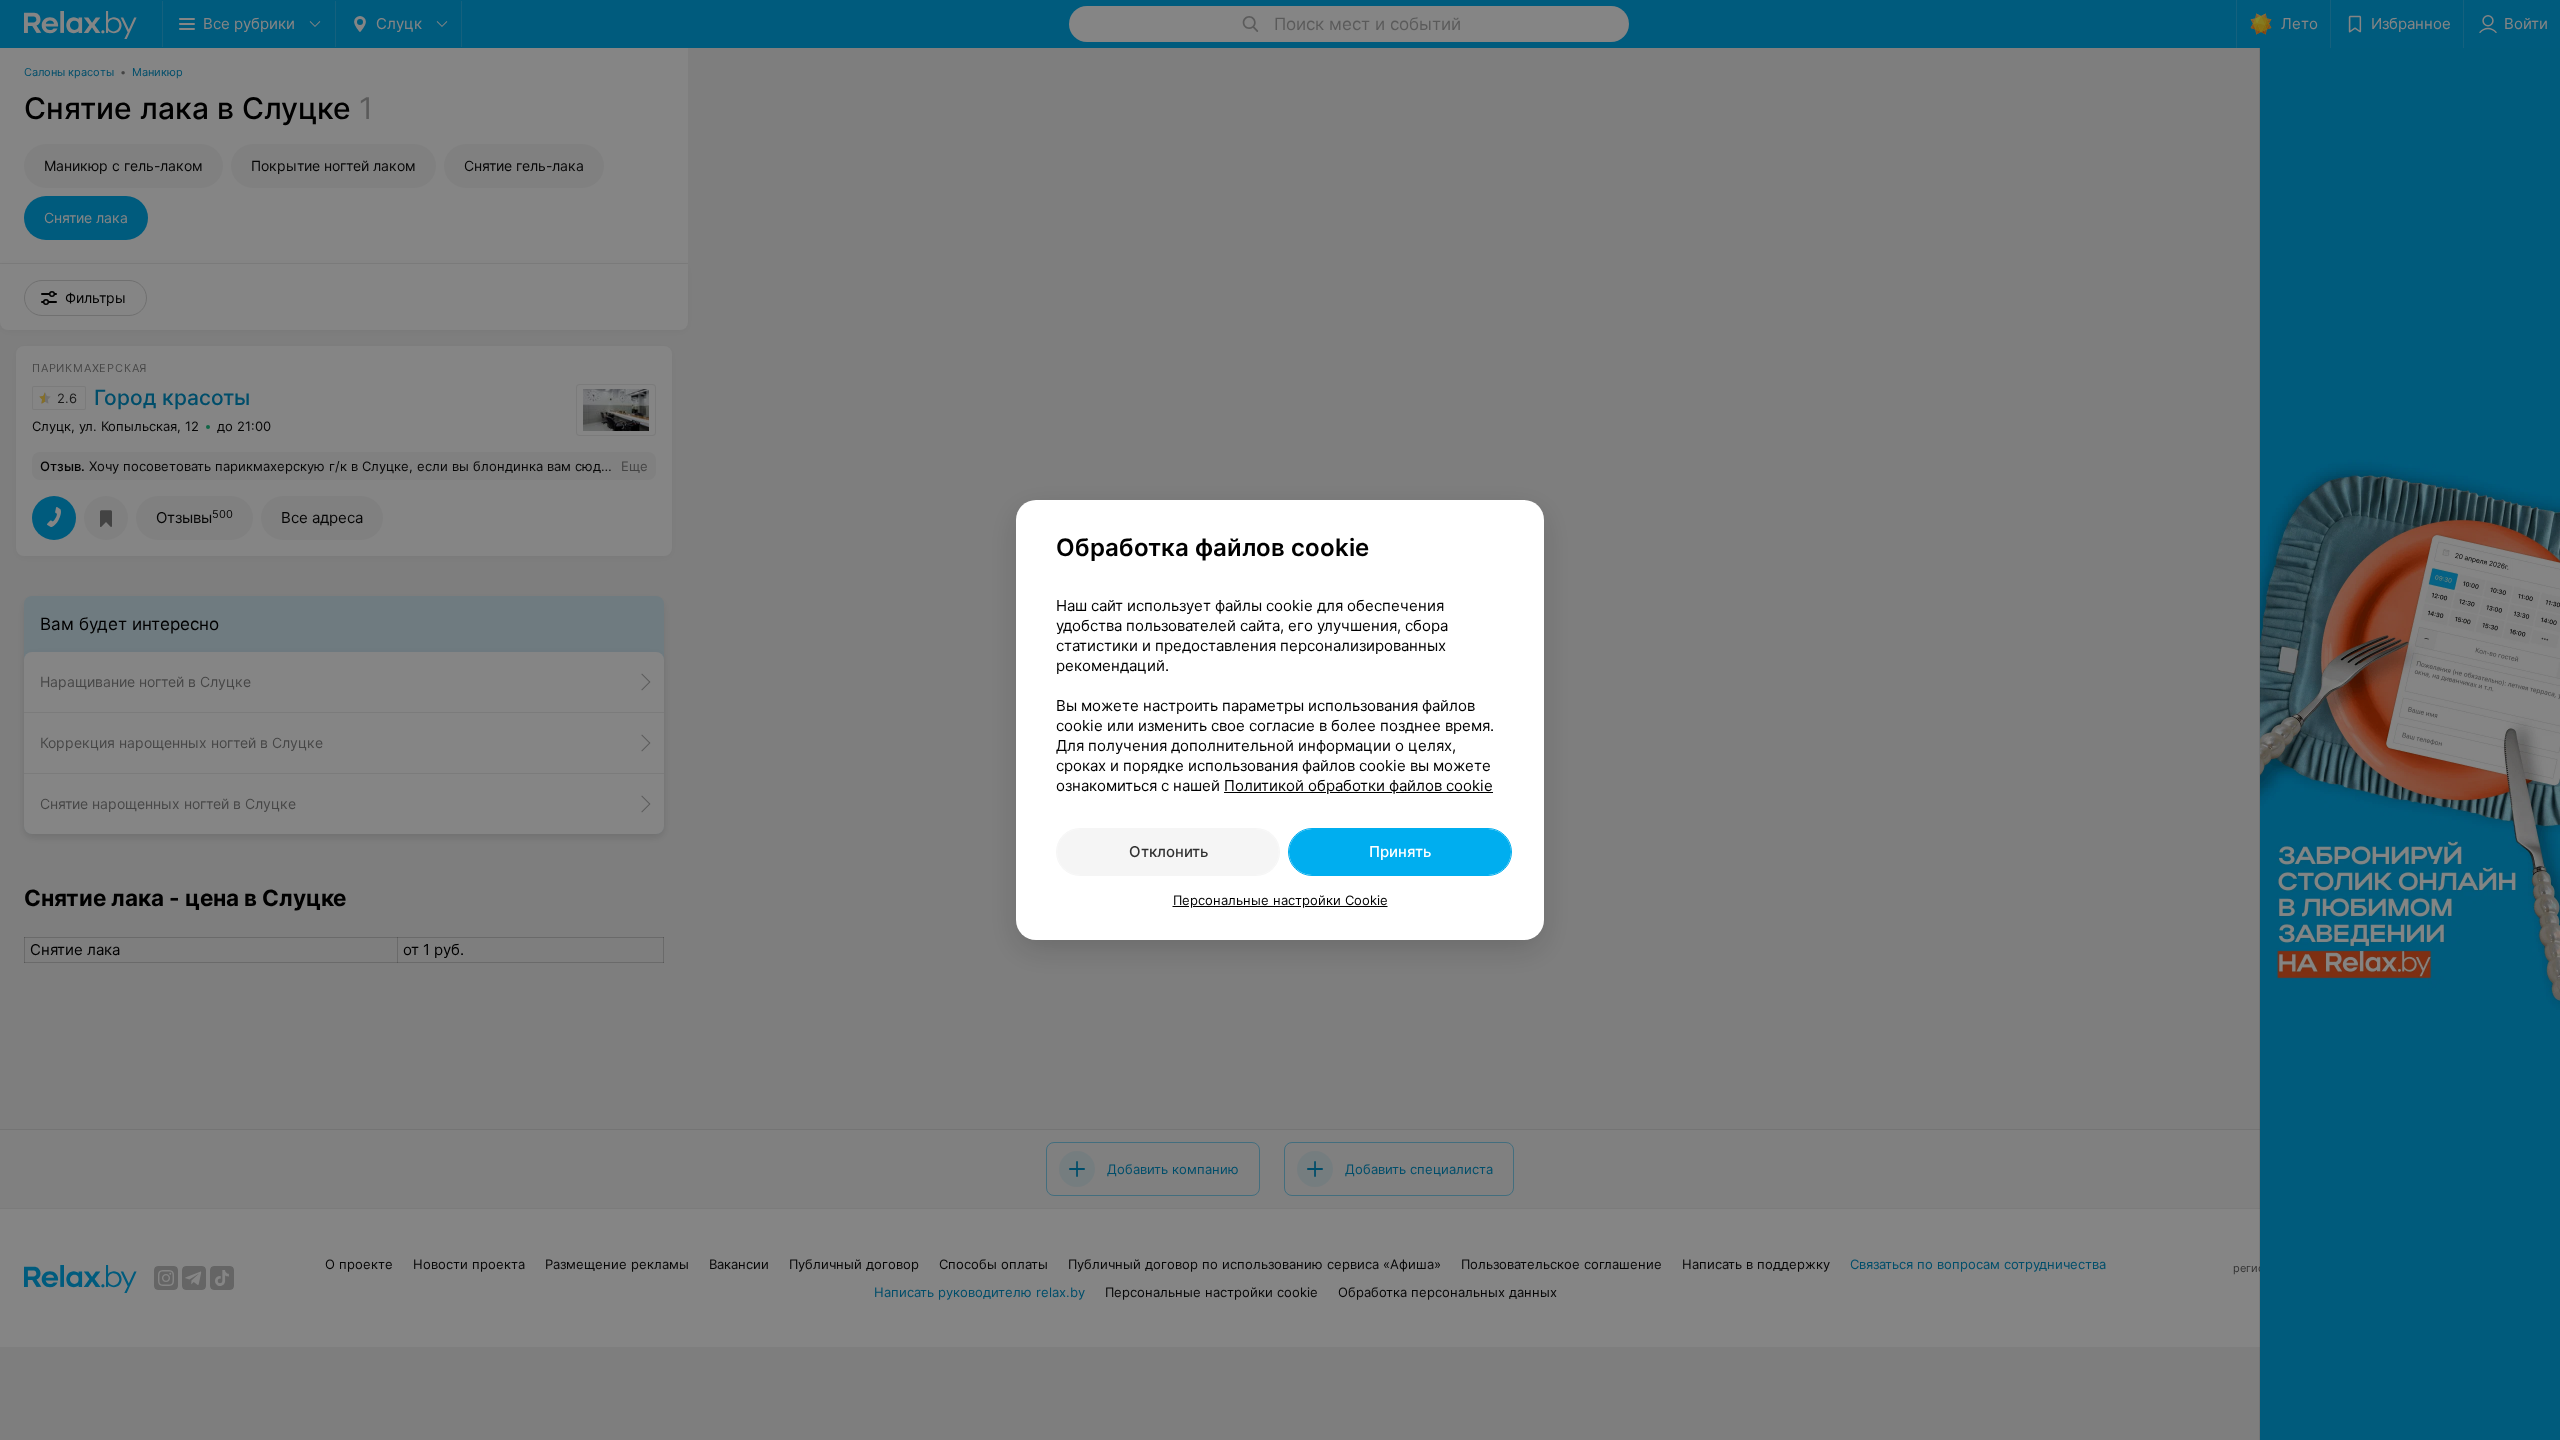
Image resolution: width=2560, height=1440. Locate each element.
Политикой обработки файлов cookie (1358, 785)
